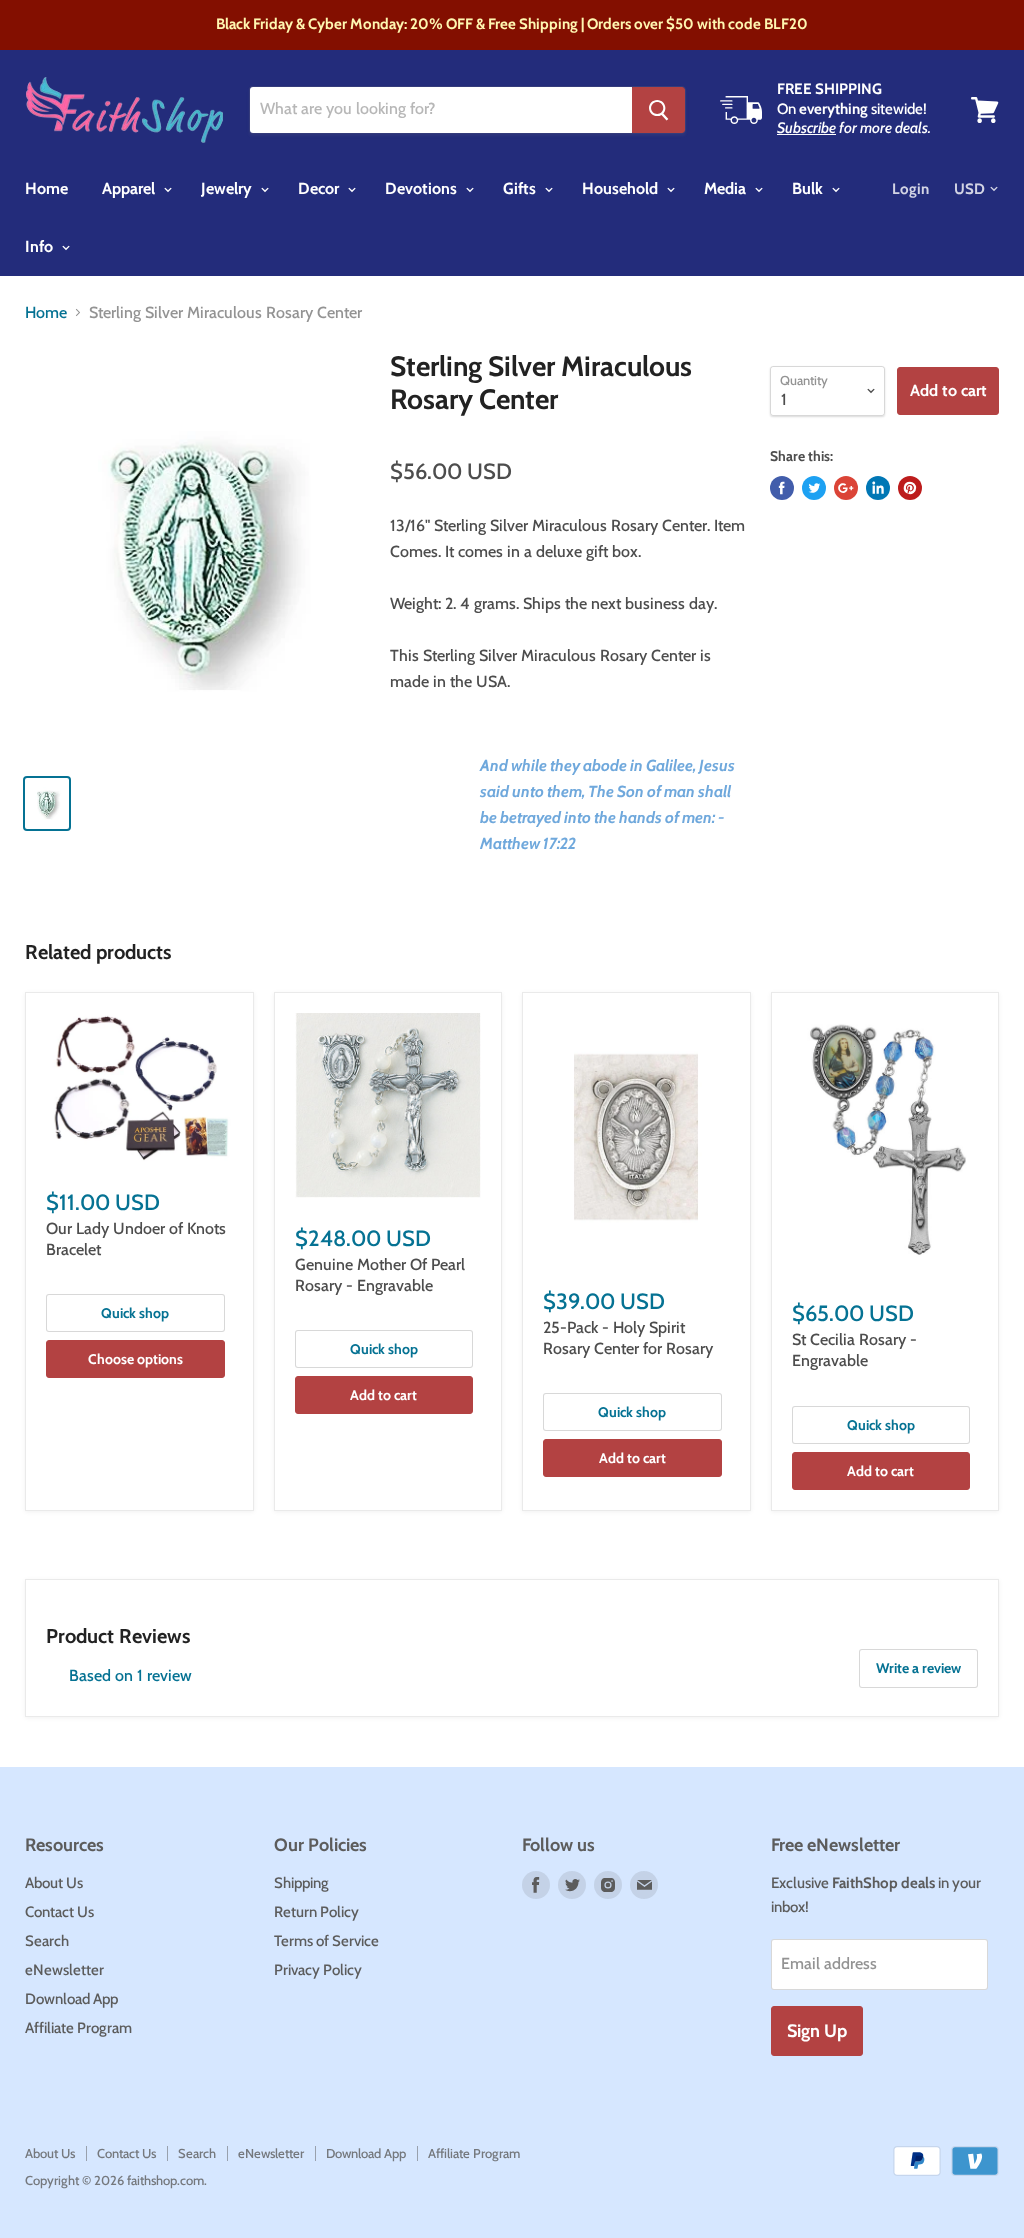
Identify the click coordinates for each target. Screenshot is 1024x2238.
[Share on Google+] (846, 488)
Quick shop (135, 1313)
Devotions (423, 188)
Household (622, 188)
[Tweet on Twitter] (814, 488)
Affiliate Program (78, 2028)
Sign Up (817, 2031)
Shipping (301, 1883)
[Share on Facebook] (782, 488)
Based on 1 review (130, 1675)
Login (910, 189)
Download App (71, 1999)
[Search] (658, 110)
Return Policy (316, 1912)
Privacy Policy (318, 1970)
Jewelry (228, 188)
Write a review (918, 1668)
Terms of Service (326, 1941)
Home (46, 188)
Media (727, 188)
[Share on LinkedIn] (878, 488)
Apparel (130, 188)
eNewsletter (64, 1970)
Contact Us (59, 1912)
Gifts (521, 188)
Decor (320, 188)
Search (47, 1941)
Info (41, 246)
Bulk (809, 188)
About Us (54, 1883)
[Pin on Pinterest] (910, 488)
